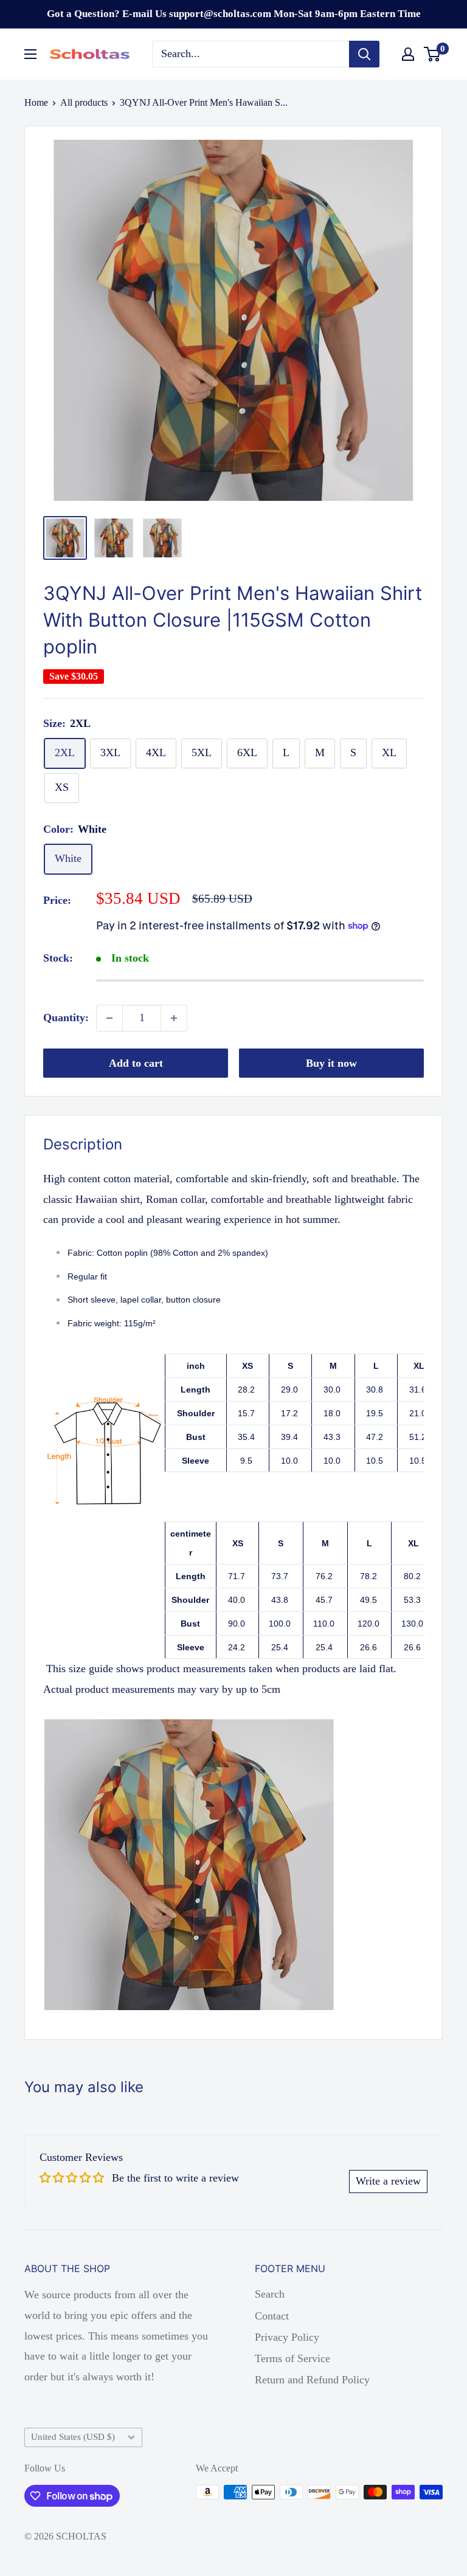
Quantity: (66, 1018)
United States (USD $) (73, 2437)
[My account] (408, 54)
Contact (272, 2316)
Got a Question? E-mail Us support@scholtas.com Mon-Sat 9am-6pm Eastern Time (234, 14)
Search (270, 2294)
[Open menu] (30, 54)
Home (36, 102)
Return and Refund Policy (312, 2380)
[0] (433, 54)
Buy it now (331, 1063)
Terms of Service (292, 2358)
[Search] (364, 54)
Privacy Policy (287, 2337)
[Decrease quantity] (109, 1018)
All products (84, 102)
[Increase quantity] (174, 1018)
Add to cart (136, 1063)
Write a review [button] (388, 2181)
